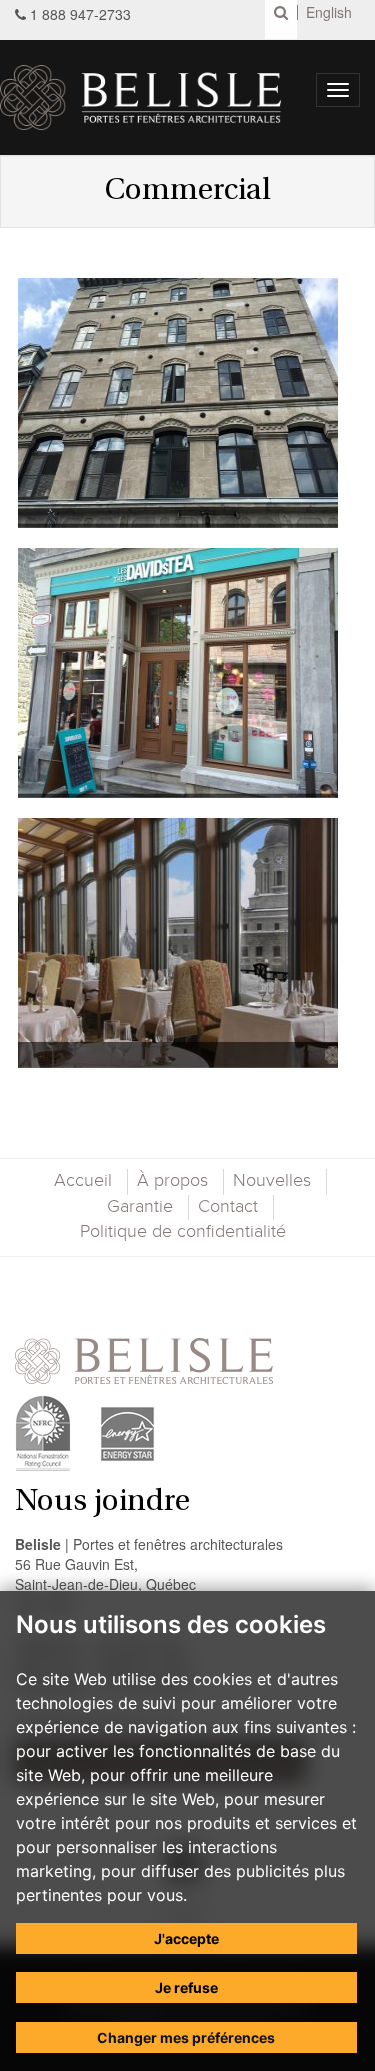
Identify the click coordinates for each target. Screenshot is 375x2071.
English (329, 12)
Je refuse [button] (186, 1987)
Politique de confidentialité (183, 1232)
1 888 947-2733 (80, 14)
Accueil (83, 1181)
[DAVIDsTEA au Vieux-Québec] (178, 673)
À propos (172, 1181)
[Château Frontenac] (178, 943)
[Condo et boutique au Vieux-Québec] (178, 403)
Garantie (140, 1207)
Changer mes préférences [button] (186, 2037)
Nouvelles (272, 1181)
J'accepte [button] (186, 1938)
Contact (228, 1207)
